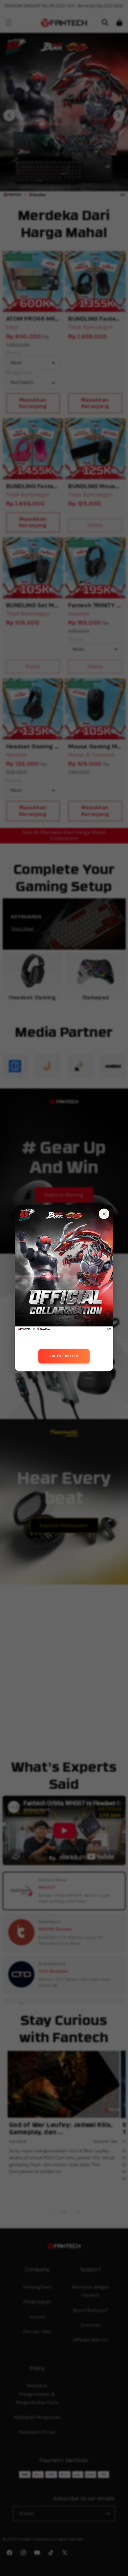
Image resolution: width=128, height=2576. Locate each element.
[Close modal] (104, 1214)
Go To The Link (64, 1356)
